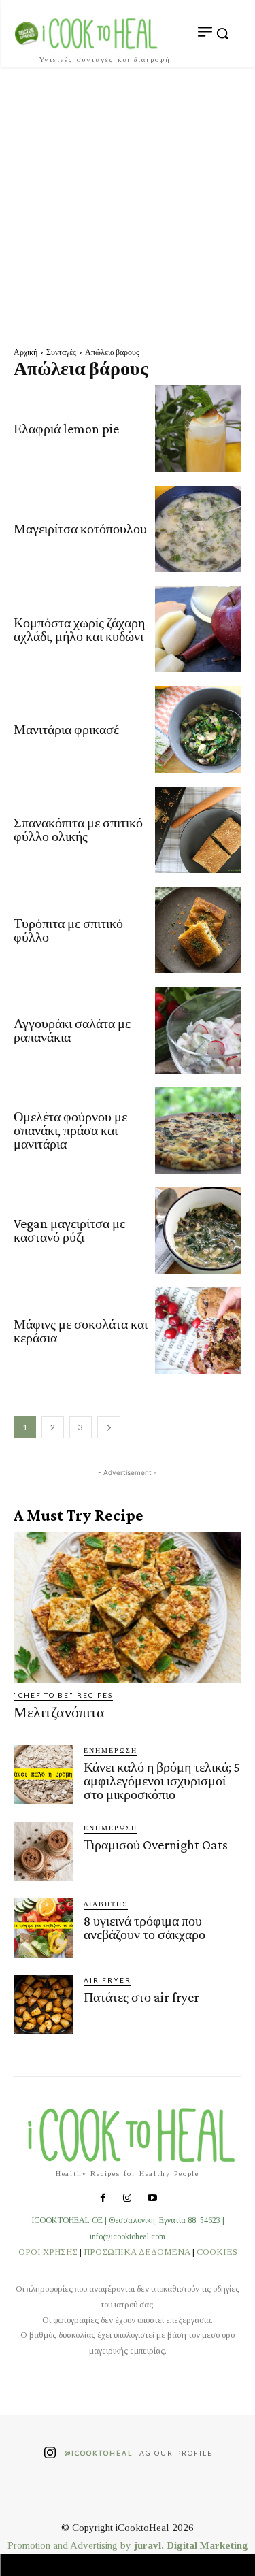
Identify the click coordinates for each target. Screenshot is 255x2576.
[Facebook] (103, 2199)
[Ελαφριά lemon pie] (198, 428)
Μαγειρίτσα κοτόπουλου (80, 529)
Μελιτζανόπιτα (59, 1712)
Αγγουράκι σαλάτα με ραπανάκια (72, 1030)
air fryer (107, 1980)
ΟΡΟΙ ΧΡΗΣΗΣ (48, 2252)
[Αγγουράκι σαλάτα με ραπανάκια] (198, 1030)
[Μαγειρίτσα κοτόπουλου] (198, 529)
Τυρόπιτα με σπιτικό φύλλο (68, 930)
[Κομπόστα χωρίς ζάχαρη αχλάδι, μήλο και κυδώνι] (198, 629)
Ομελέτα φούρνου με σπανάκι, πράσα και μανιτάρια (70, 1130)
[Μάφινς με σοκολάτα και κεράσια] (198, 1331)
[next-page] (109, 1427)
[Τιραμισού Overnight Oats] (43, 1852)
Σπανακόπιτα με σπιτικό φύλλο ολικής (78, 829)
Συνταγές (61, 352)
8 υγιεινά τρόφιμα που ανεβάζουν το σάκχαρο (144, 1928)
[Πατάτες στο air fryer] (43, 2004)
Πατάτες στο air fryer (141, 1997)
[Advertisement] (128, 202)
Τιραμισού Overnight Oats (156, 1845)
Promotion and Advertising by (71, 2545)
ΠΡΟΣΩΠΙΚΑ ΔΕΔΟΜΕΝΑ (137, 2252)
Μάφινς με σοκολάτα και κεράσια (81, 1331)
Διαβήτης (106, 1904)
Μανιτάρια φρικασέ (66, 729)
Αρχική (26, 352)
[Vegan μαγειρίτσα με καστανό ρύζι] (198, 1231)
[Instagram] (127, 2199)
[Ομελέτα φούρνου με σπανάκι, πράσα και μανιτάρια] (198, 1130)
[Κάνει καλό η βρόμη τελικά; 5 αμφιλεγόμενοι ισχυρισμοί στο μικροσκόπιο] (43, 1774)
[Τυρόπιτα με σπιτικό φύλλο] (198, 930)
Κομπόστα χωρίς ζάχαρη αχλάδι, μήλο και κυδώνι (79, 629)
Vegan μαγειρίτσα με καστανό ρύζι (69, 1230)
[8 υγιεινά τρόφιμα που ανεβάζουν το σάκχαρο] (43, 1928)
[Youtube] (152, 2199)
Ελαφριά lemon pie (66, 429)
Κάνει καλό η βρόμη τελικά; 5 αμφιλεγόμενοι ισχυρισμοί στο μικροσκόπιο (162, 1781)
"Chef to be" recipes (63, 1695)
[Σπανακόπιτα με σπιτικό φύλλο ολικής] (198, 830)
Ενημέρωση (111, 1750)
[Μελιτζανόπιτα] (128, 1607)
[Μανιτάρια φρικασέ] (198, 729)
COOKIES (217, 2252)
